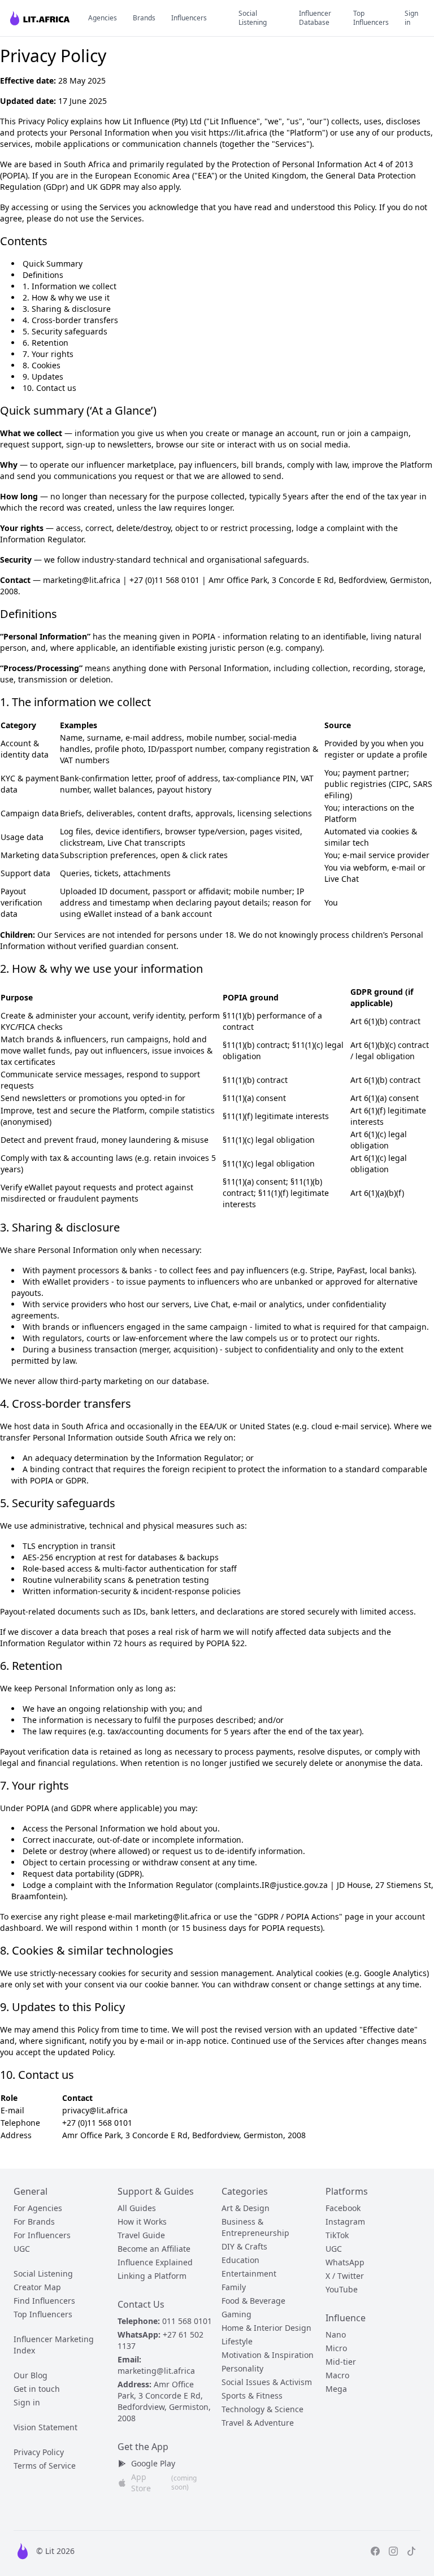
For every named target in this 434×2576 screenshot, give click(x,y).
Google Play (153, 2463)
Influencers (189, 18)
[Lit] (41, 18)
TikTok (337, 2235)
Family (234, 2287)
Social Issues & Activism (267, 2382)
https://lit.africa (238, 132)
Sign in (411, 18)
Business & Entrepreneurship (255, 2227)
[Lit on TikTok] (411, 2551)
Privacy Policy (39, 2452)
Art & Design (246, 2208)
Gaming (236, 2314)
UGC (22, 2249)
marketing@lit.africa (156, 2371)
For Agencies (38, 2208)
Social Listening (253, 18)
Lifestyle (237, 2341)
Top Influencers (371, 18)
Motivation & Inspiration (268, 2355)
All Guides (137, 2208)
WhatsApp (345, 2262)
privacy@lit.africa (95, 2110)
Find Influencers (44, 2301)
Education (240, 2260)
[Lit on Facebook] (375, 2551)
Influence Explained (155, 2262)
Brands (144, 18)
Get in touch (37, 2389)
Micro (336, 2348)
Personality (242, 2368)
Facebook (343, 2208)
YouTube (342, 2289)
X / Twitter (345, 2276)
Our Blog (31, 2375)
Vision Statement (45, 2427)
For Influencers (42, 2235)
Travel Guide (141, 2235)
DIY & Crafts (244, 2246)
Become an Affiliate (154, 2249)
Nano (336, 2334)
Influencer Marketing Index (54, 2345)
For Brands (34, 2222)
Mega (336, 2389)
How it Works (142, 2222)
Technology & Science (262, 2409)
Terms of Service (45, 2466)
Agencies (103, 18)
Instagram (345, 2222)
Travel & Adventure (258, 2423)
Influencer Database (315, 18)
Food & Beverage (253, 2301)
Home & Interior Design (266, 2328)
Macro (337, 2375)
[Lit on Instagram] (393, 2551)
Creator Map (37, 2287)
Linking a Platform (152, 2276)
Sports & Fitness (252, 2396)
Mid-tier (341, 2362)
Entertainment (249, 2273)
